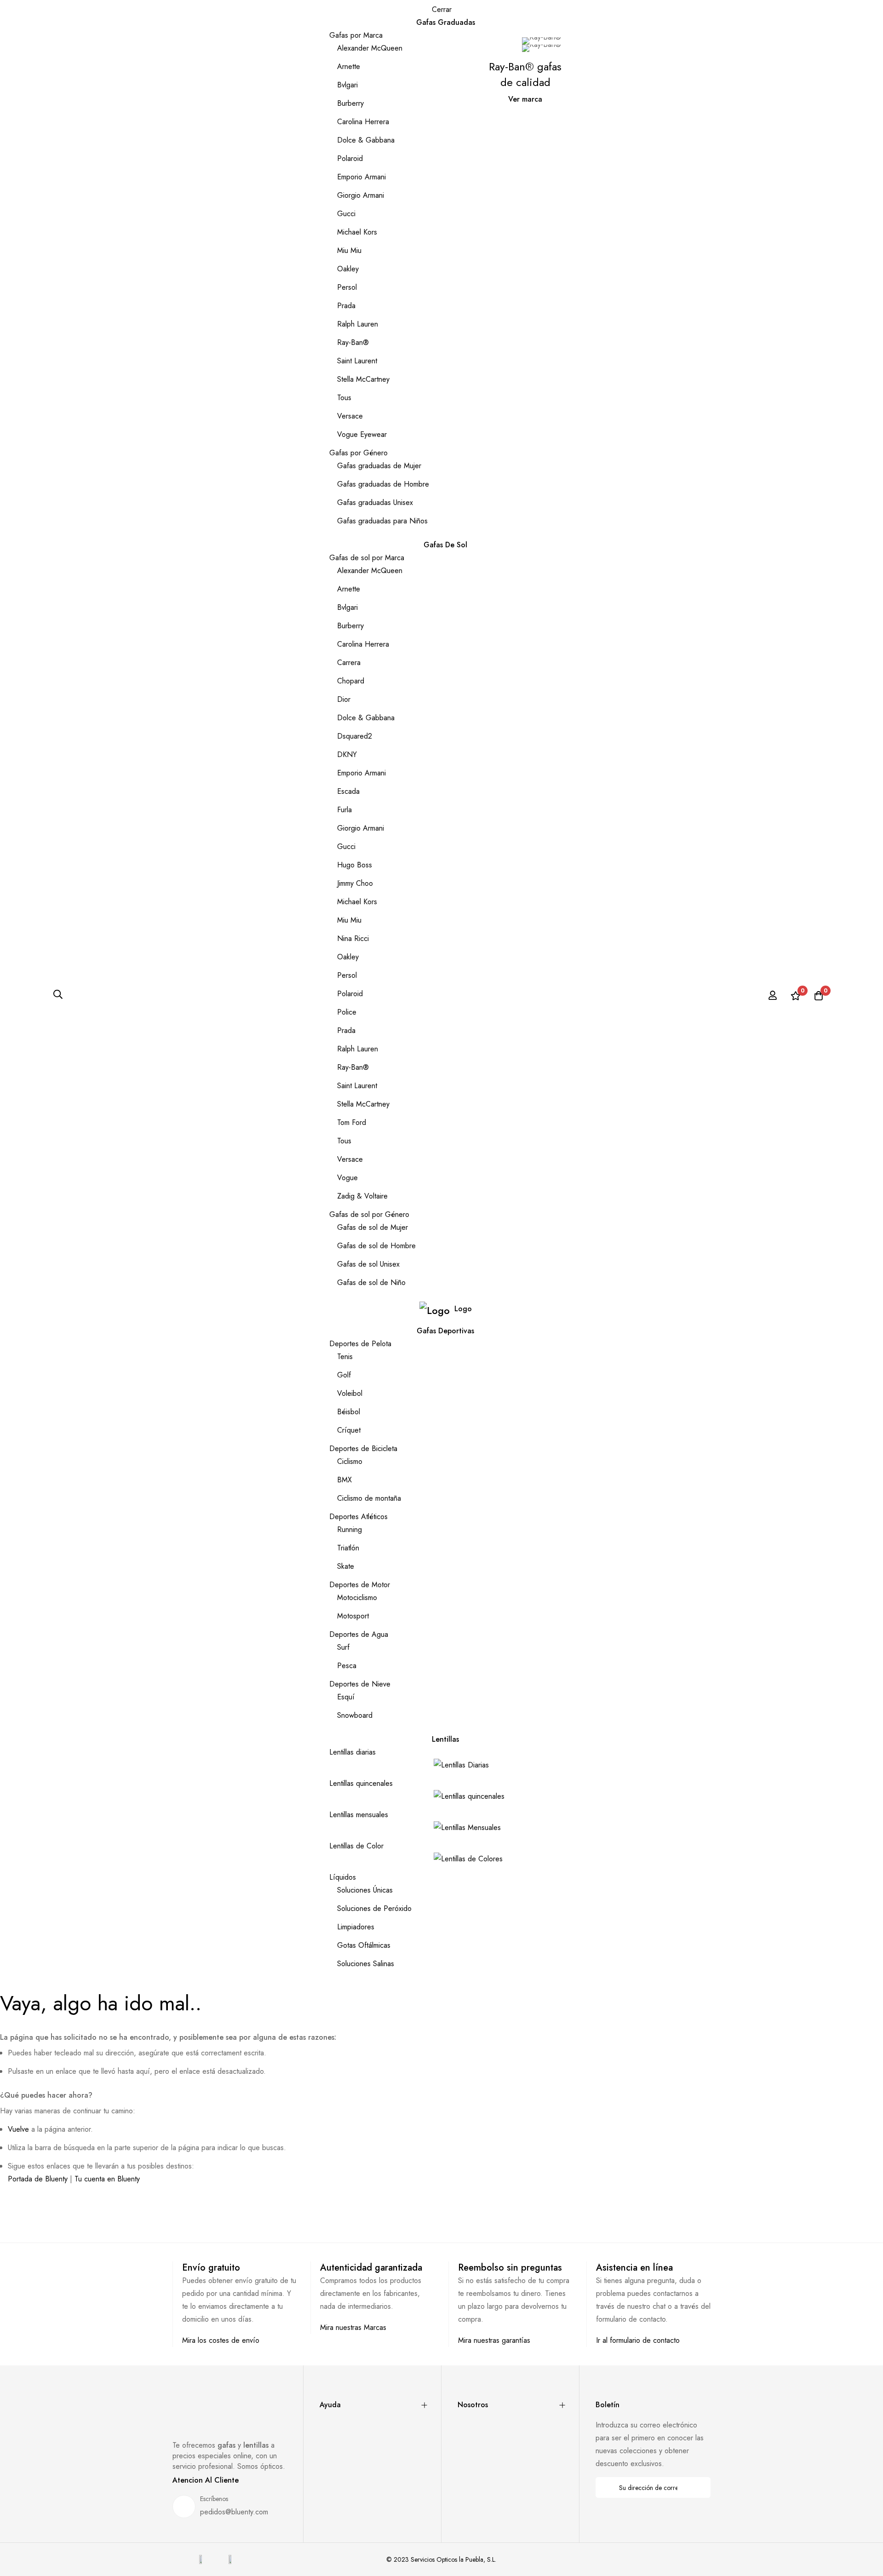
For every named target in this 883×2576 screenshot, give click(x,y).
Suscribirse (697, 2487)
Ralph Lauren (358, 324)
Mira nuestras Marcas (353, 2327)
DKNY (347, 754)
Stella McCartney (363, 379)
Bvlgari (347, 85)
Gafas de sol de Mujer (373, 1227)
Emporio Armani (361, 177)
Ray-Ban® (353, 342)
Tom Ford (352, 1122)
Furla (344, 810)
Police (347, 1012)
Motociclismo (357, 1598)
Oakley (348, 269)
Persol (347, 287)
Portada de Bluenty (38, 2179)
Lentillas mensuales (359, 1815)
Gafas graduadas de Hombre (383, 484)
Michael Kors (357, 232)
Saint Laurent (357, 361)
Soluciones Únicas (365, 1890)
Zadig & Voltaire (362, 1196)
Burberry (350, 103)
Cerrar (442, 9)
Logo (463, 1309)
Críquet (349, 1430)
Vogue (347, 1178)
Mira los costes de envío (221, 2340)
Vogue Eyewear (362, 434)
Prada (346, 306)
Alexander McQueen (370, 48)
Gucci (346, 214)
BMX (344, 1480)
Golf (344, 1375)
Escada (348, 791)
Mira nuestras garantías (494, 2340)
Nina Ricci (353, 938)
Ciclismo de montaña (369, 1498)
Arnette (349, 66)
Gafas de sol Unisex (368, 1264)
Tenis (345, 1357)
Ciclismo (350, 1461)
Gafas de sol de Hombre (376, 1246)
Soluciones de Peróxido (374, 1908)
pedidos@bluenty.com (234, 2512)
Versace (350, 416)
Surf (343, 1647)
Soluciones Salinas (366, 1964)
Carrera (349, 663)
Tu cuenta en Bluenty (107, 2179)
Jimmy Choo (355, 883)
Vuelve (18, 2129)
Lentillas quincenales (361, 1783)
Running (350, 1529)
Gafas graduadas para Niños (382, 521)
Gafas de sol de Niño (371, 1282)
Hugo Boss (355, 865)
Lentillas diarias (353, 1752)
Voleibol (350, 1393)
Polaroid (350, 158)
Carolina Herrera (363, 122)
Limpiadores (356, 1927)
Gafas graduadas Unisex (375, 502)
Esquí (346, 1697)
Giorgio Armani (361, 195)
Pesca (347, 1666)
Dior (344, 699)
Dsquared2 (355, 736)
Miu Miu (349, 250)
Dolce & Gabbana (366, 140)
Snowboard (355, 1715)
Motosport (353, 1616)
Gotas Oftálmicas (364, 1945)
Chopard (351, 681)
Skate (346, 1566)
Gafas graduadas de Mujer (379, 466)
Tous (344, 398)
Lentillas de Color (356, 1846)
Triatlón (348, 1548)
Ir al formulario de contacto (638, 2340)
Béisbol (349, 1412)
